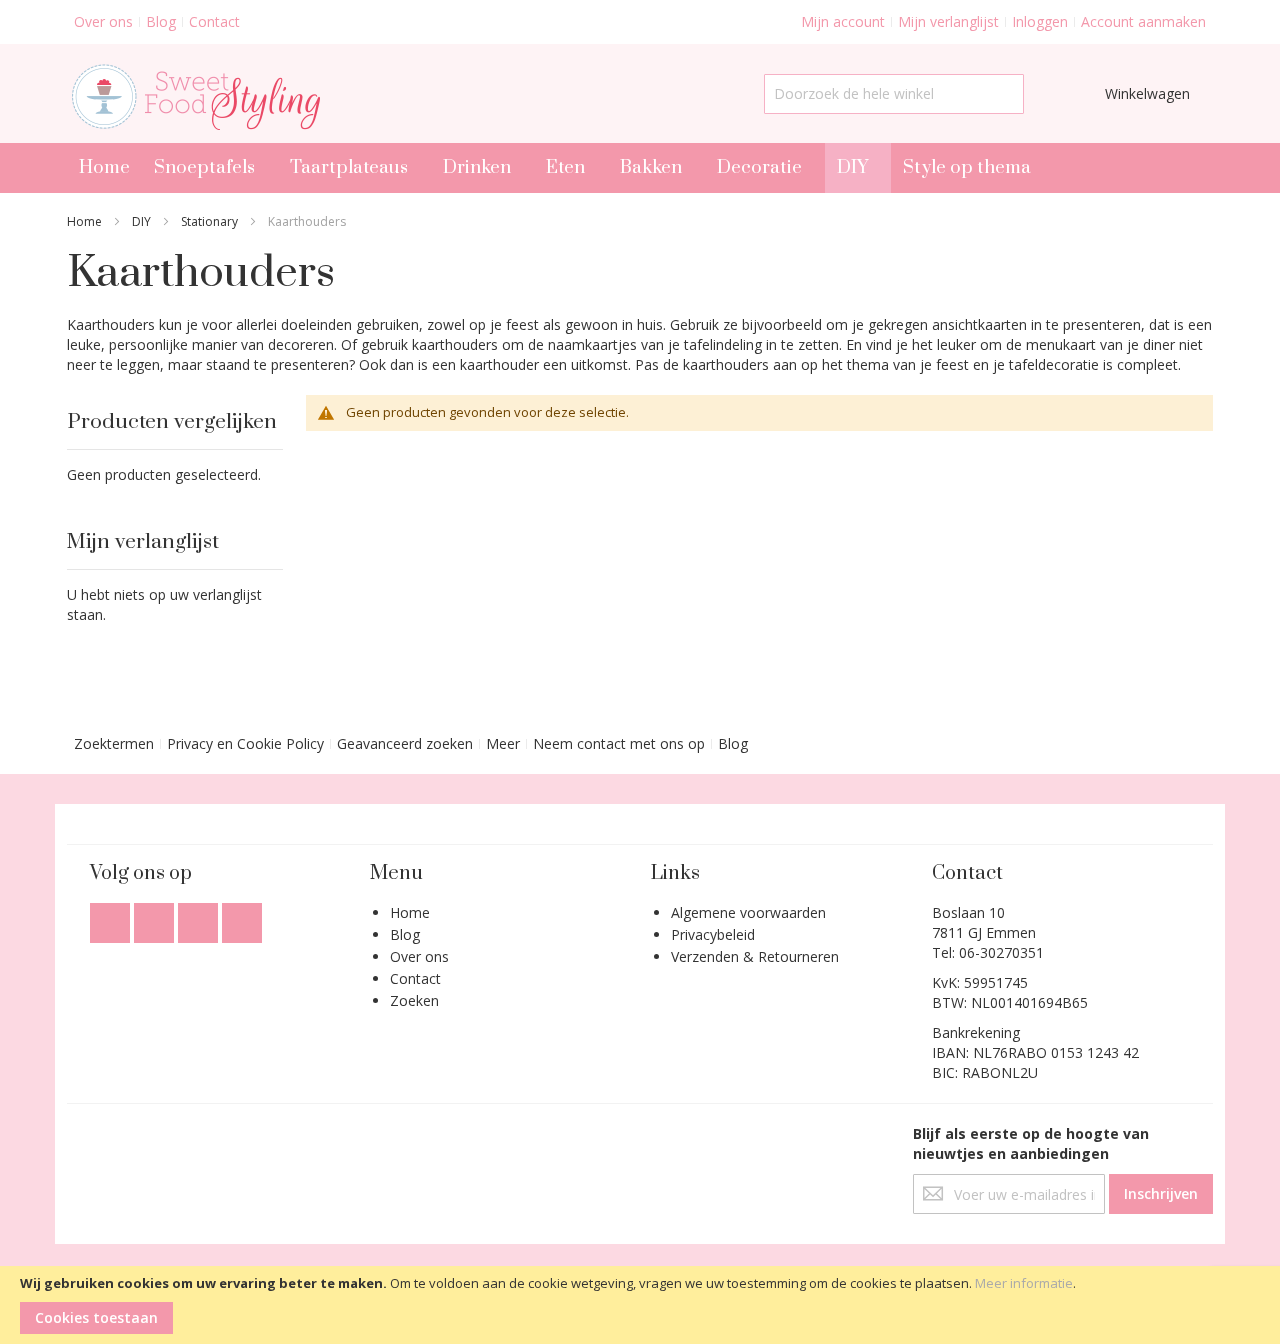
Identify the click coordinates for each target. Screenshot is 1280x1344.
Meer (503, 743)
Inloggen (1040, 21)
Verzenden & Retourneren (755, 956)
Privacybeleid (713, 934)
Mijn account (843, 21)
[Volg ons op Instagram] (200, 917)
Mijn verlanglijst (948, 21)
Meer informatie (1024, 1283)
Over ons (103, 21)
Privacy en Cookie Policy (245, 743)
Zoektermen (114, 743)
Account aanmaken (1143, 21)
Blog (161, 21)
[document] (640, 1305)
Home (84, 221)
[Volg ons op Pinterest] (242, 917)
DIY (141, 221)
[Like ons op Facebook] (112, 917)
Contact (214, 21)
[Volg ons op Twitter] (156, 917)
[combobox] (894, 94)
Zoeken (414, 1000)
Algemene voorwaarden (748, 912)
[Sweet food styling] (193, 93)
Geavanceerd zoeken (405, 743)
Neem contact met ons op (619, 743)
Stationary (209, 221)
